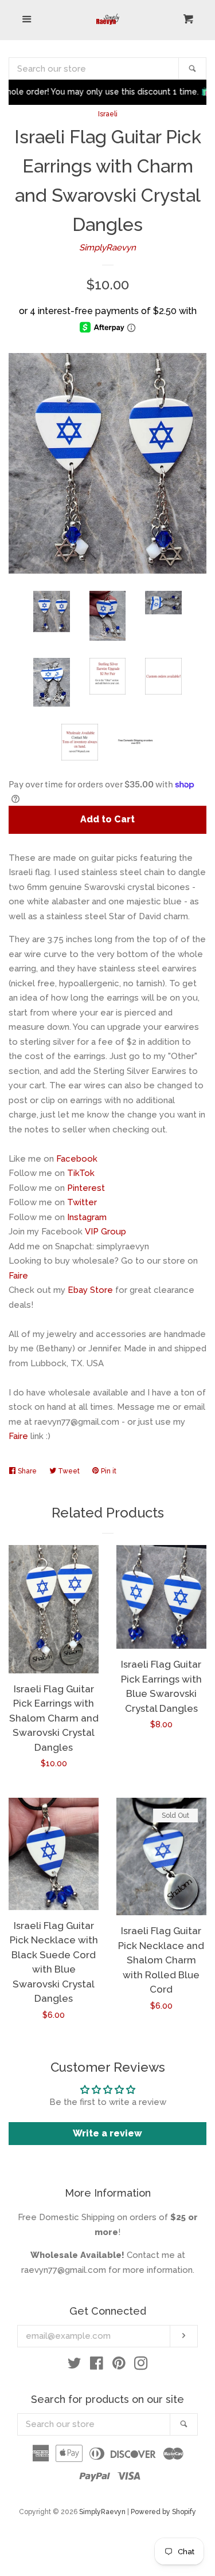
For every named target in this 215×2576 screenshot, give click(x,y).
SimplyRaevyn (107, 248)
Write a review (107, 2133)
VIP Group (105, 1232)
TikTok (81, 1173)
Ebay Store (90, 1290)
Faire (18, 1276)
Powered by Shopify (163, 2512)
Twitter (82, 1202)
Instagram (87, 1217)
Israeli (108, 114)
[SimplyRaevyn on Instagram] (141, 2366)
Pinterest (86, 1188)
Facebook (77, 1159)
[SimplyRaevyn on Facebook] (97, 2366)
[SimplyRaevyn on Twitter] (75, 2366)
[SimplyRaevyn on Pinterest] (119, 2366)
